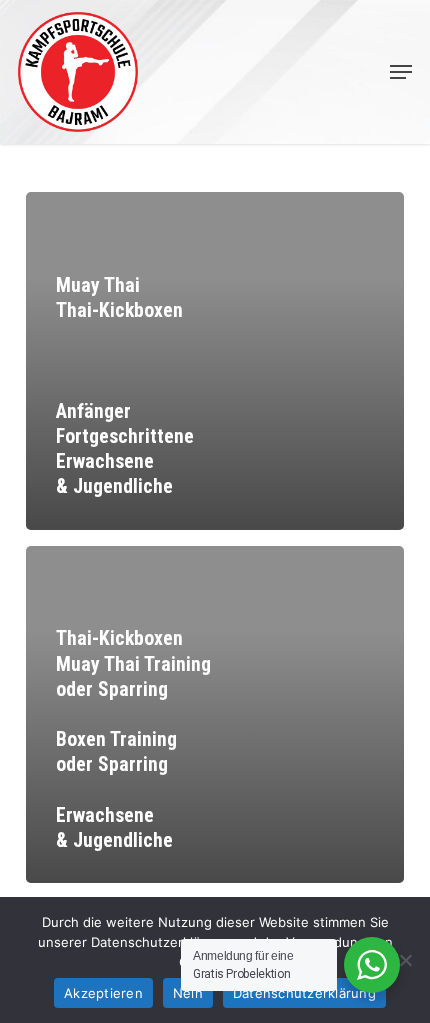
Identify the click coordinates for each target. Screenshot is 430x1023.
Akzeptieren (103, 993)
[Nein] (405, 960)
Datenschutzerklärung (304, 993)
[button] (401, 72)
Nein (188, 993)
